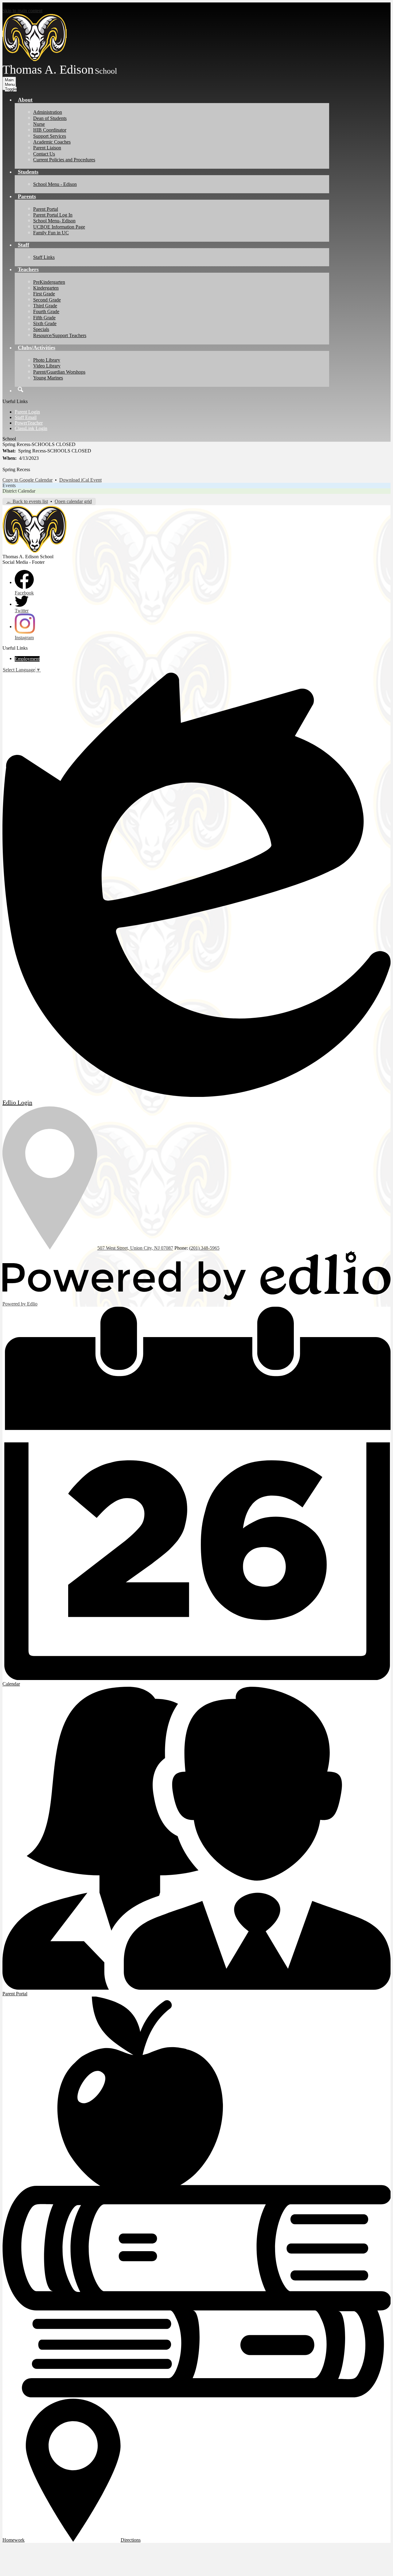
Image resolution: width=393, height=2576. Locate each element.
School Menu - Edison (55, 184)
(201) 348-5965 (204, 1248)
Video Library (47, 366)
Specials (41, 329)
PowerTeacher (29, 423)
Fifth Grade (44, 318)
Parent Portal (46, 209)
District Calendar (19, 491)
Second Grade (47, 300)
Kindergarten (46, 288)
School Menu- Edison (54, 221)
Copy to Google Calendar (27, 480)
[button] (25, 100)
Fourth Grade (46, 311)
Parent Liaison (47, 148)
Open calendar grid (73, 501)
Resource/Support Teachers (60, 335)
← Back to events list (27, 501)
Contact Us (44, 154)
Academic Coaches (52, 142)
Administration (48, 112)
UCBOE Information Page (59, 227)
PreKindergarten (49, 282)
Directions (131, 2540)
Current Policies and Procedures (64, 160)
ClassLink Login (31, 428)
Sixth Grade (45, 323)
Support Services (50, 136)
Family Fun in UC (51, 233)
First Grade (44, 294)
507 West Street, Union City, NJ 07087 (135, 1248)
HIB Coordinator (50, 130)
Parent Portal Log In (53, 215)
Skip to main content (22, 11)
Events (9, 485)
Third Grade (45, 306)
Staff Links (44, 257)
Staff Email (26, 417)
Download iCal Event (80, 480)
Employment (27, 659)
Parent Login (27, 412)
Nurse (39, 124)
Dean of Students (50, 118)
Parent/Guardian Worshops (59, 372)
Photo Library (47, 360)
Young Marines (48, 378)
